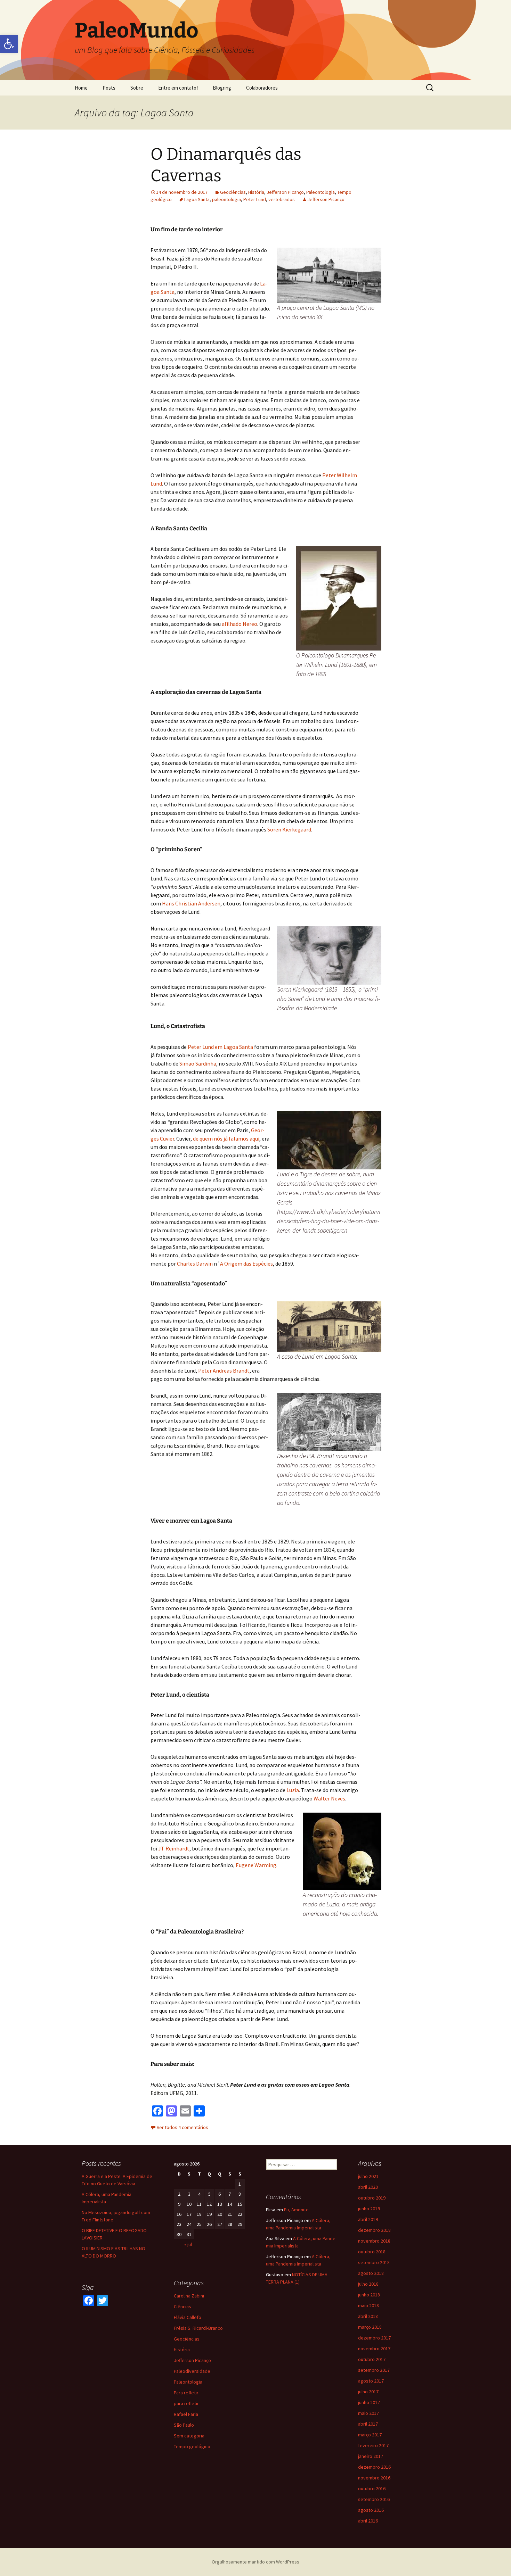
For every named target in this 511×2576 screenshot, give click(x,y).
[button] (9, 44)
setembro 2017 (374, 2370)
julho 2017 (368, 2392)
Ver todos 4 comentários (182, 2127)
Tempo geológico (192, 2446)
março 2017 (370, 2435)
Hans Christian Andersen (191, 903)
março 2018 (370, 2327)
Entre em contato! (178, 88)
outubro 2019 (372, 2198)
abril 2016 (368, 2521)
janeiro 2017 (371, 2456)
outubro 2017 (372, 2359)
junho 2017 (369, 2402)
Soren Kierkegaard (289, 829)
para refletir (186, 2403)
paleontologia (226, 199)
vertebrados (282, 199)
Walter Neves (329, 1798)
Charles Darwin (195, 1264)
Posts (109, 88)
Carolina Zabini (189, 2296)
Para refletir (186, 2393)
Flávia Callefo (188, 2317)
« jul (188, 2244)
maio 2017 (368, 2413)
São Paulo (184, 2425)
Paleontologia (321, 192)
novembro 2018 (374, 2241)
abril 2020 (368, 2187)
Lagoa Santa (197, 199)
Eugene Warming (256, 1865)
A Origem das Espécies (246, 1264)
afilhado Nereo (240, 624)
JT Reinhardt (174, 1848)
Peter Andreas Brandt (224, 1370)
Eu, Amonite (296, 2210)
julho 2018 (368, 2284)
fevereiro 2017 (373, 2445)
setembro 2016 (374, 2499)
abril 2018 (368, 2316)
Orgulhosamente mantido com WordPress (255, 2562)
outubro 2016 (372, 2488)
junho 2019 (369, 2209)
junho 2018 (369, 2295)
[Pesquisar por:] (430, 88)
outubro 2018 (372, 2252)
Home (81, 88)
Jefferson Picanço (285, 192)
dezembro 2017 (374, 2338)
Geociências (233, 192)
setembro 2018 (374, 2262)
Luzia (293, 1790)
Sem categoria (189, 2436)
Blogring (222, 88)
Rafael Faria (186, 2414)
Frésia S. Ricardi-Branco (198, 2328)
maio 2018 (368, 2305)
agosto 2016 (371, 2510)
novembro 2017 (374, 2349)
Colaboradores (262, 88)
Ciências (182, 2306)
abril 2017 (368, 2424)
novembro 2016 (374, 2478)
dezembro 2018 (374, 2230)
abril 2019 (368, 2219)
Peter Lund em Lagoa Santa (220, 1047)
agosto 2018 (371, 2273)
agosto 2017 (371, 2381)
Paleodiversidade (192, 2371)
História (256, 192)
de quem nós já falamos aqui (226, 1138)
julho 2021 (368, 2176)
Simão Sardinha (198, 1063)
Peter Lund (255, 199)
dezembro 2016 (374, 2467)
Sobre (137, 88)
